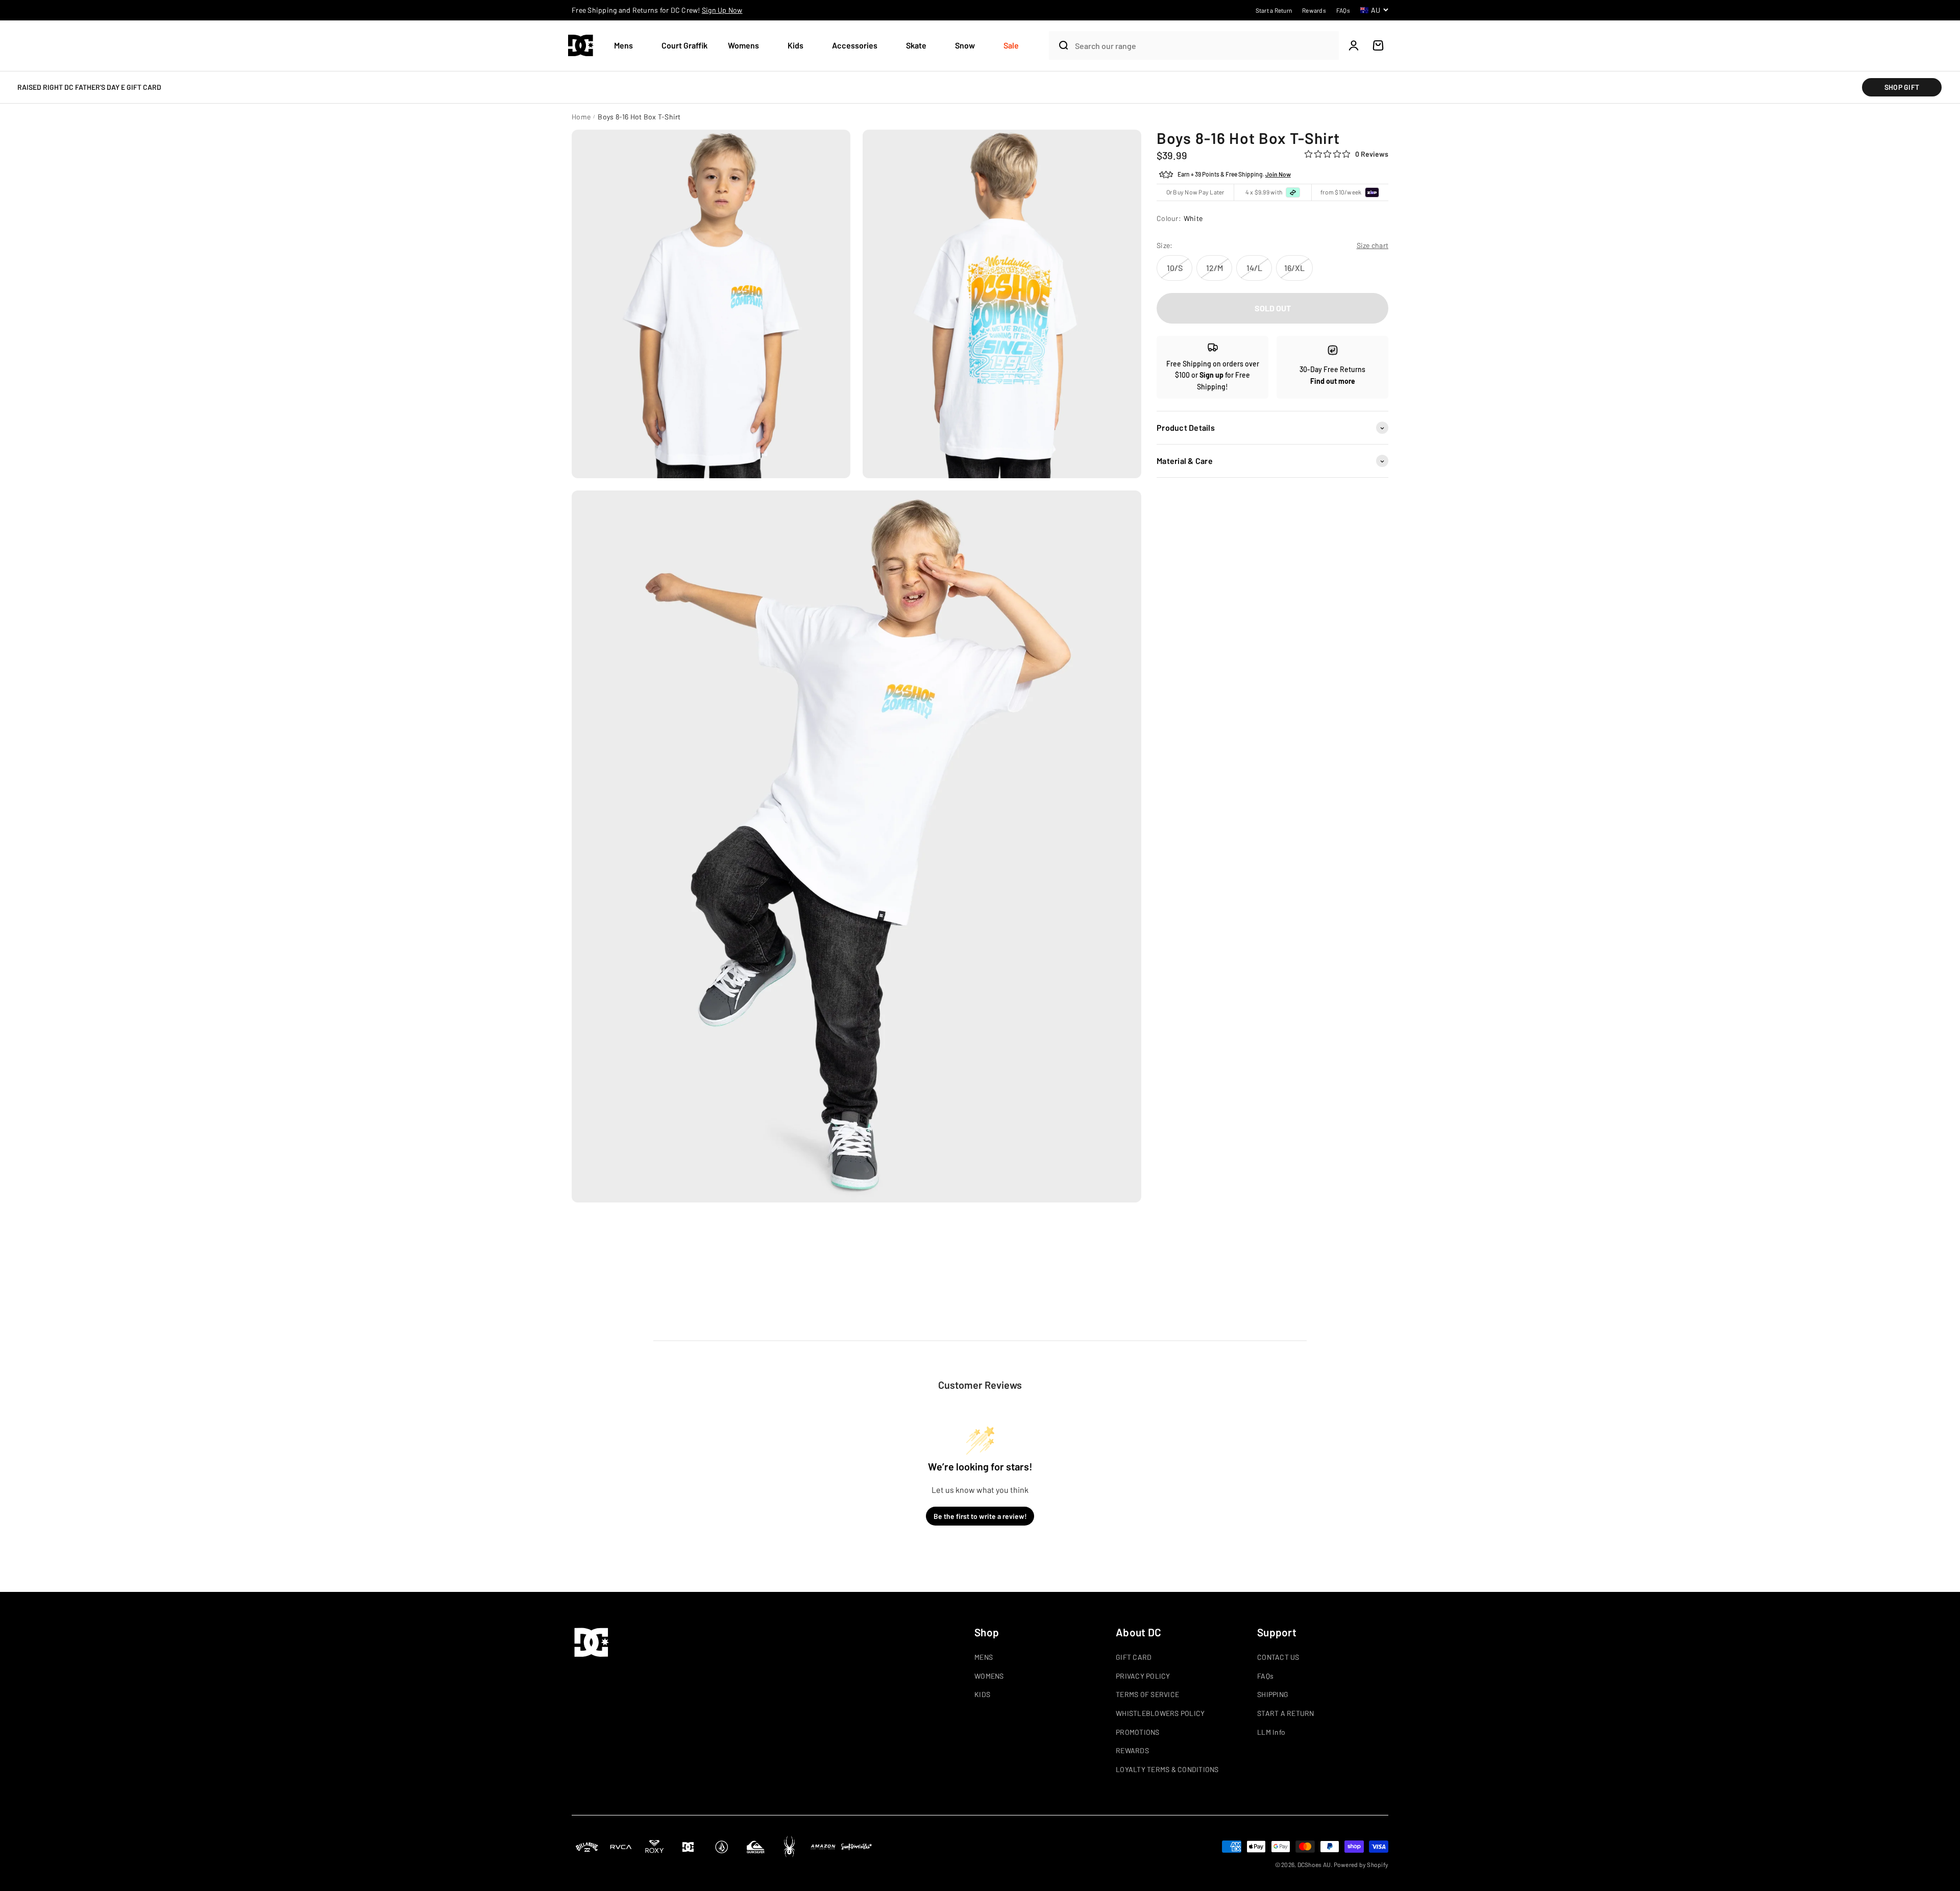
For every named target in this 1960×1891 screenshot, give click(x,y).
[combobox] (1204, 46)
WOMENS (989, 1676)
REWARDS (1132, 1750)
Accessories (855, 45)
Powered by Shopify (1361, 1864)
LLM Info (1271, 1732)
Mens (623, 45)
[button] (628, 46)
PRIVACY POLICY (1143, 1676)
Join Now (1278, 175)
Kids (795, 45)
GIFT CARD (1134, 1657)
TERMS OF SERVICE (1147, 1694)
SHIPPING (1273, 1694)
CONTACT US (1278, 1657)
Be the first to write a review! (980, 1516)
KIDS (982, 1694)
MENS (984, 1657)
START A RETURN (1286, 1713)
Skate (916, 45)
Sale (1011, 45)
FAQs (1265, 1676)
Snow (965, 45)
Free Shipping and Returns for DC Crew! (657, 10)
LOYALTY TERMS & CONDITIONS (1167, 1769)
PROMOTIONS (1138, 1732)
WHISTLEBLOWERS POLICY (1160, 1713)
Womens (743, 45)
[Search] (1060, 45)
